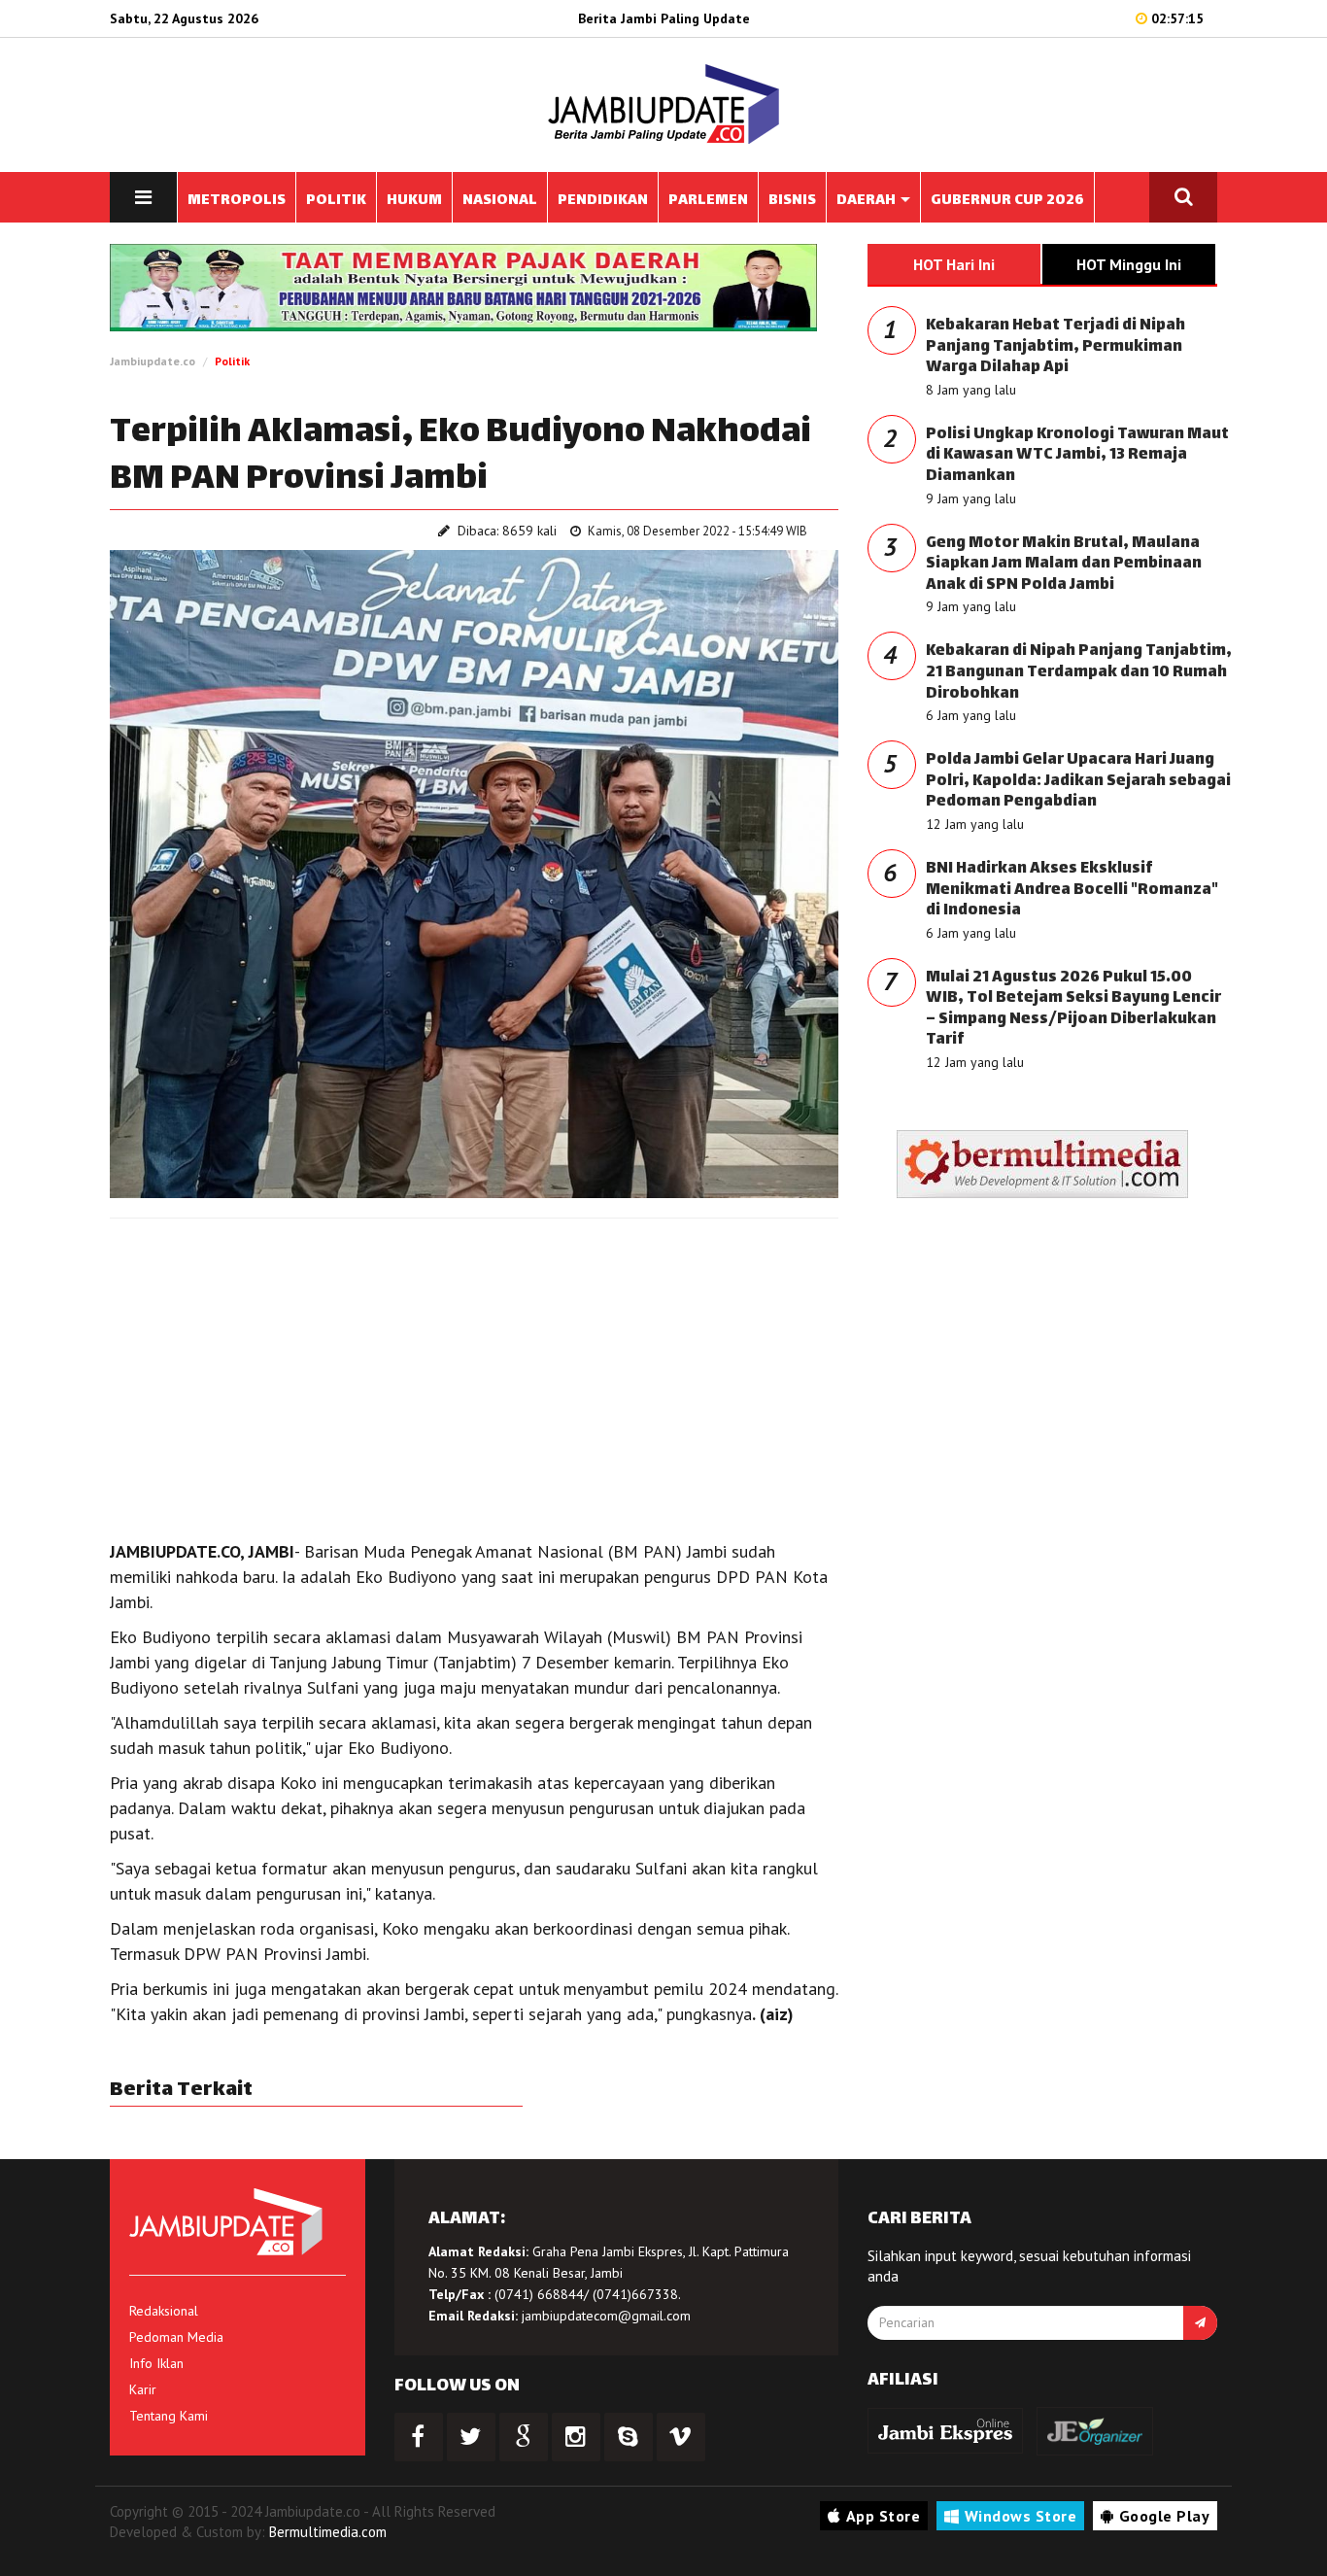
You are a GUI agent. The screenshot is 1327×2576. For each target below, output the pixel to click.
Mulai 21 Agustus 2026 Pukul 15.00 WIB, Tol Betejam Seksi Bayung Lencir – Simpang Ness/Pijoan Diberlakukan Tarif (1073, 1010)
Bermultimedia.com (328, 2532)
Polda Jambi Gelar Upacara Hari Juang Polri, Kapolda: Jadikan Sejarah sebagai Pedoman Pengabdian (1078, 781)
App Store (884, 2516)
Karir (143, 2389)
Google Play (1165, 2516)
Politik (232, 361)
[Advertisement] (474, 1374)
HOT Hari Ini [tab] (954, 264)
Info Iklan (156, 2363)
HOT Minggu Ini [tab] (1129, 264)
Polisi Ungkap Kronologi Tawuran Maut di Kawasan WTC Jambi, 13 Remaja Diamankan (1077, 456)
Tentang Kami (169, 2416)
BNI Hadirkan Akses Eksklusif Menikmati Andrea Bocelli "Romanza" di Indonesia (1072, 890)
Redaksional (164, 2311)
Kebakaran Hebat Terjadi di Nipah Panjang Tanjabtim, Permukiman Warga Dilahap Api (1055, 347)
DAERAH (868, 201)
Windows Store (1021, 2516)
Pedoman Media (176, 2337)
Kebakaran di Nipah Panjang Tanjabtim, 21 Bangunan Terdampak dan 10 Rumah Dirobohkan (1079, 672)
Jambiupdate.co (153, 361)
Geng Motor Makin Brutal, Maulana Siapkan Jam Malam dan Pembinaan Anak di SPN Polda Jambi (1064, 565)
